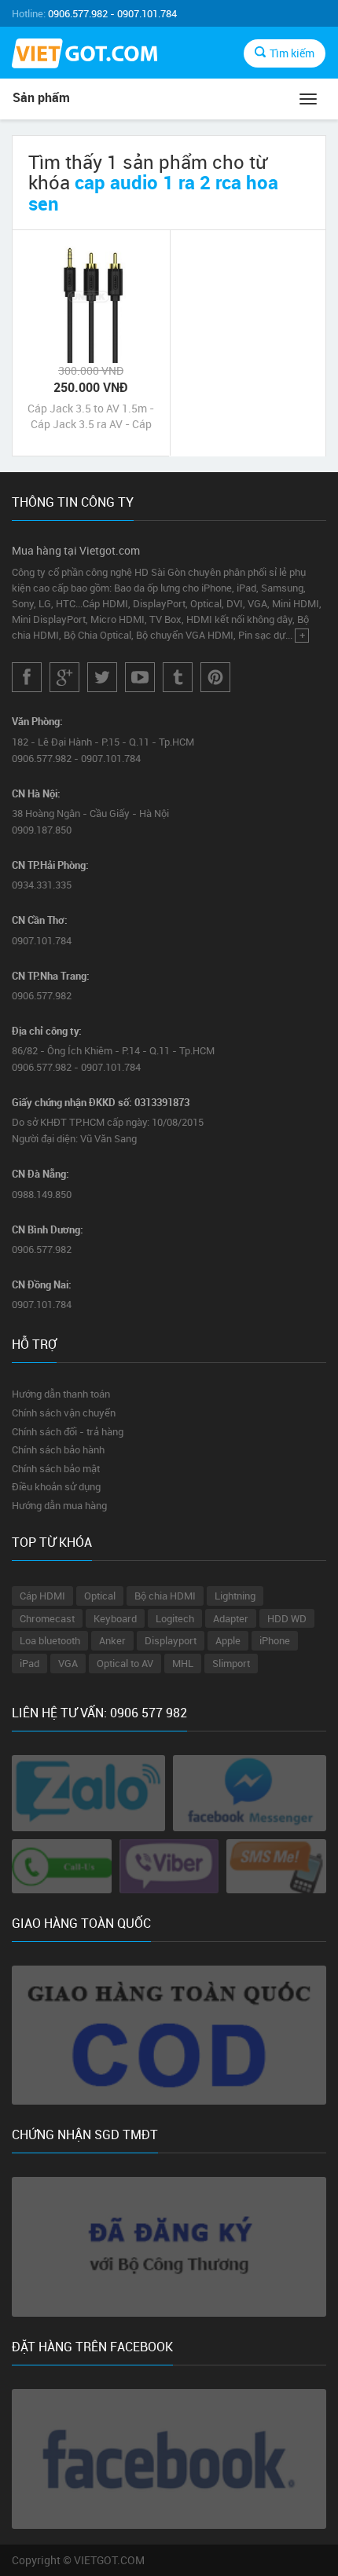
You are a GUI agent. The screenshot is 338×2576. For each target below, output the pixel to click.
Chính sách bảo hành (58, 1449)
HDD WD (287, 1618)
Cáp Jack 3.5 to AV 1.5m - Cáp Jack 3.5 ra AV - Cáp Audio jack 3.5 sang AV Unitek (91, 416)
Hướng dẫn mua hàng (59, 1505)
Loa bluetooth (50, 1640)
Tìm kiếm (292, 53)
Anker (112, 1640)
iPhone (275, 1640)
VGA (68, 1663)
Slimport (231, 1663)
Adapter (231, 1618)
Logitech (175, 1618)
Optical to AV (125, 1663)
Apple (228, 1640)
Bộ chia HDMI (165, 1596)
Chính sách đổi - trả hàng (68, 1431)
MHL (183, 1663)
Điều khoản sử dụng (56, 1486)
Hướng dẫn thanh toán (61, 1394)
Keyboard (115, 1618)
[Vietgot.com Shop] (84, 55)
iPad (29, 1663)
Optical (100, 1596)
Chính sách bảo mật (56, 1468)
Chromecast (47, 1618)
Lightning (235, 1596)
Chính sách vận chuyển (64, 1413)
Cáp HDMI (42, 1596)
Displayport (171, 1640)
